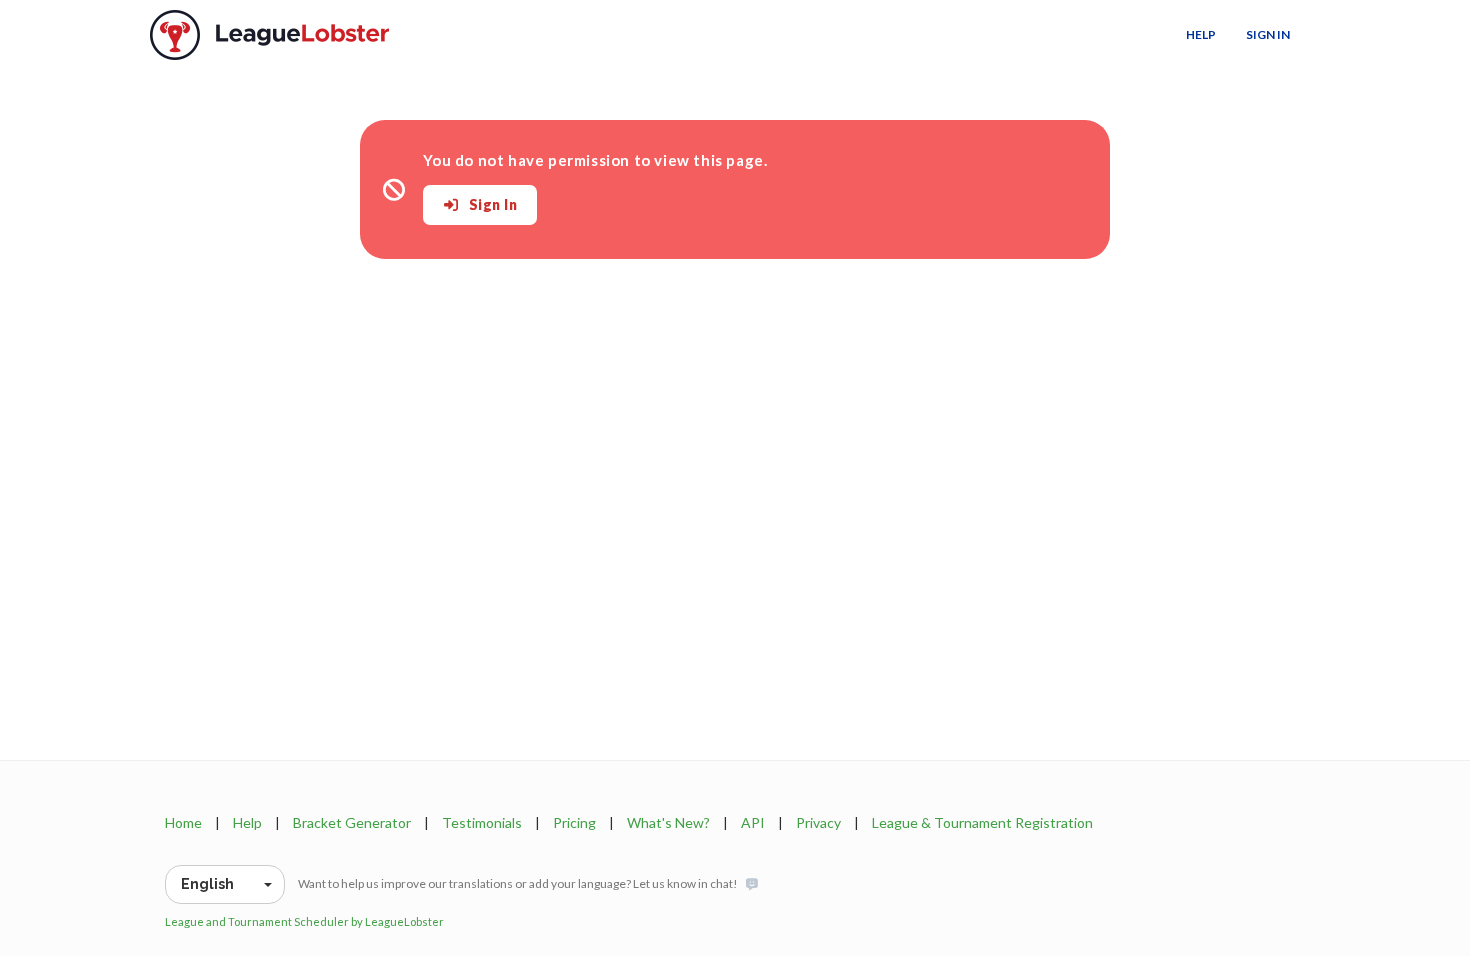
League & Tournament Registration (982, 822)
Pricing (574, 822)
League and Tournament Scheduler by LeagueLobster (304, 921)
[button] (225, 884)
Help (1201, 34)
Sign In (1268, 34)
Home (183, 822)
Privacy (818, 822)
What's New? (668, 822)
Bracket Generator (352, 822)
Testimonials (482, 822)
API (753, 822)
